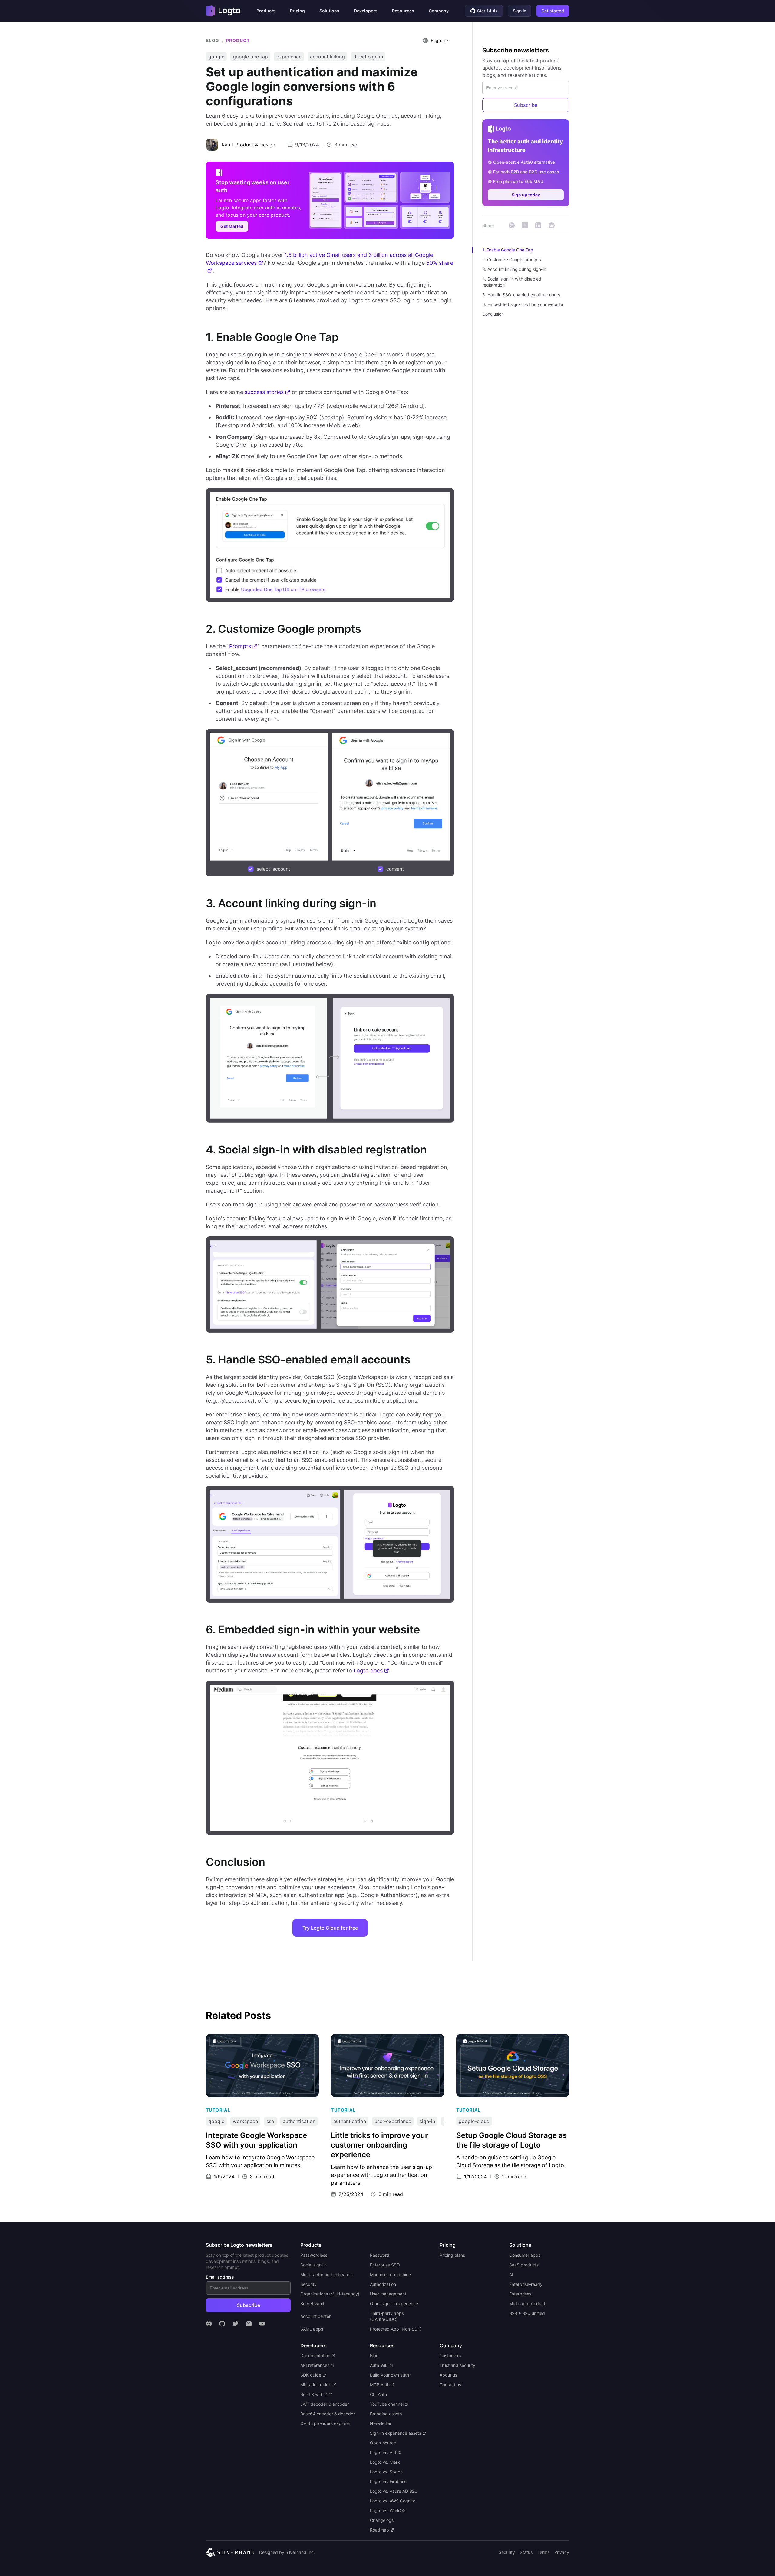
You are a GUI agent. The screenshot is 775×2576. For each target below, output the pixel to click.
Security (507, 2552)
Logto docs (368, 1670)
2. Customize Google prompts (512, 259)
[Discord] (209, 2324)
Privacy (562, 2552)
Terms (543, 2552)
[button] (266, 11)
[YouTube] (262, 2324)
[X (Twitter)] (236, 2324)
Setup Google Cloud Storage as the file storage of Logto (511, 2040)
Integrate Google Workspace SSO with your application (256, 2040)
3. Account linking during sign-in (514, 269)
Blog (213, 40)
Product (238, 40)
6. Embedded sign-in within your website (523, 304)
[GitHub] (222, 2324)
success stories (264, 392)
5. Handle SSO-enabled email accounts (521, 295)
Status (526, 2552)
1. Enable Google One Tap (508, 250)
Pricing (297, 11)
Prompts (240, 646)
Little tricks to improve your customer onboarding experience (374, 2040)
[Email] (249, 2324)
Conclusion (493, 314)
